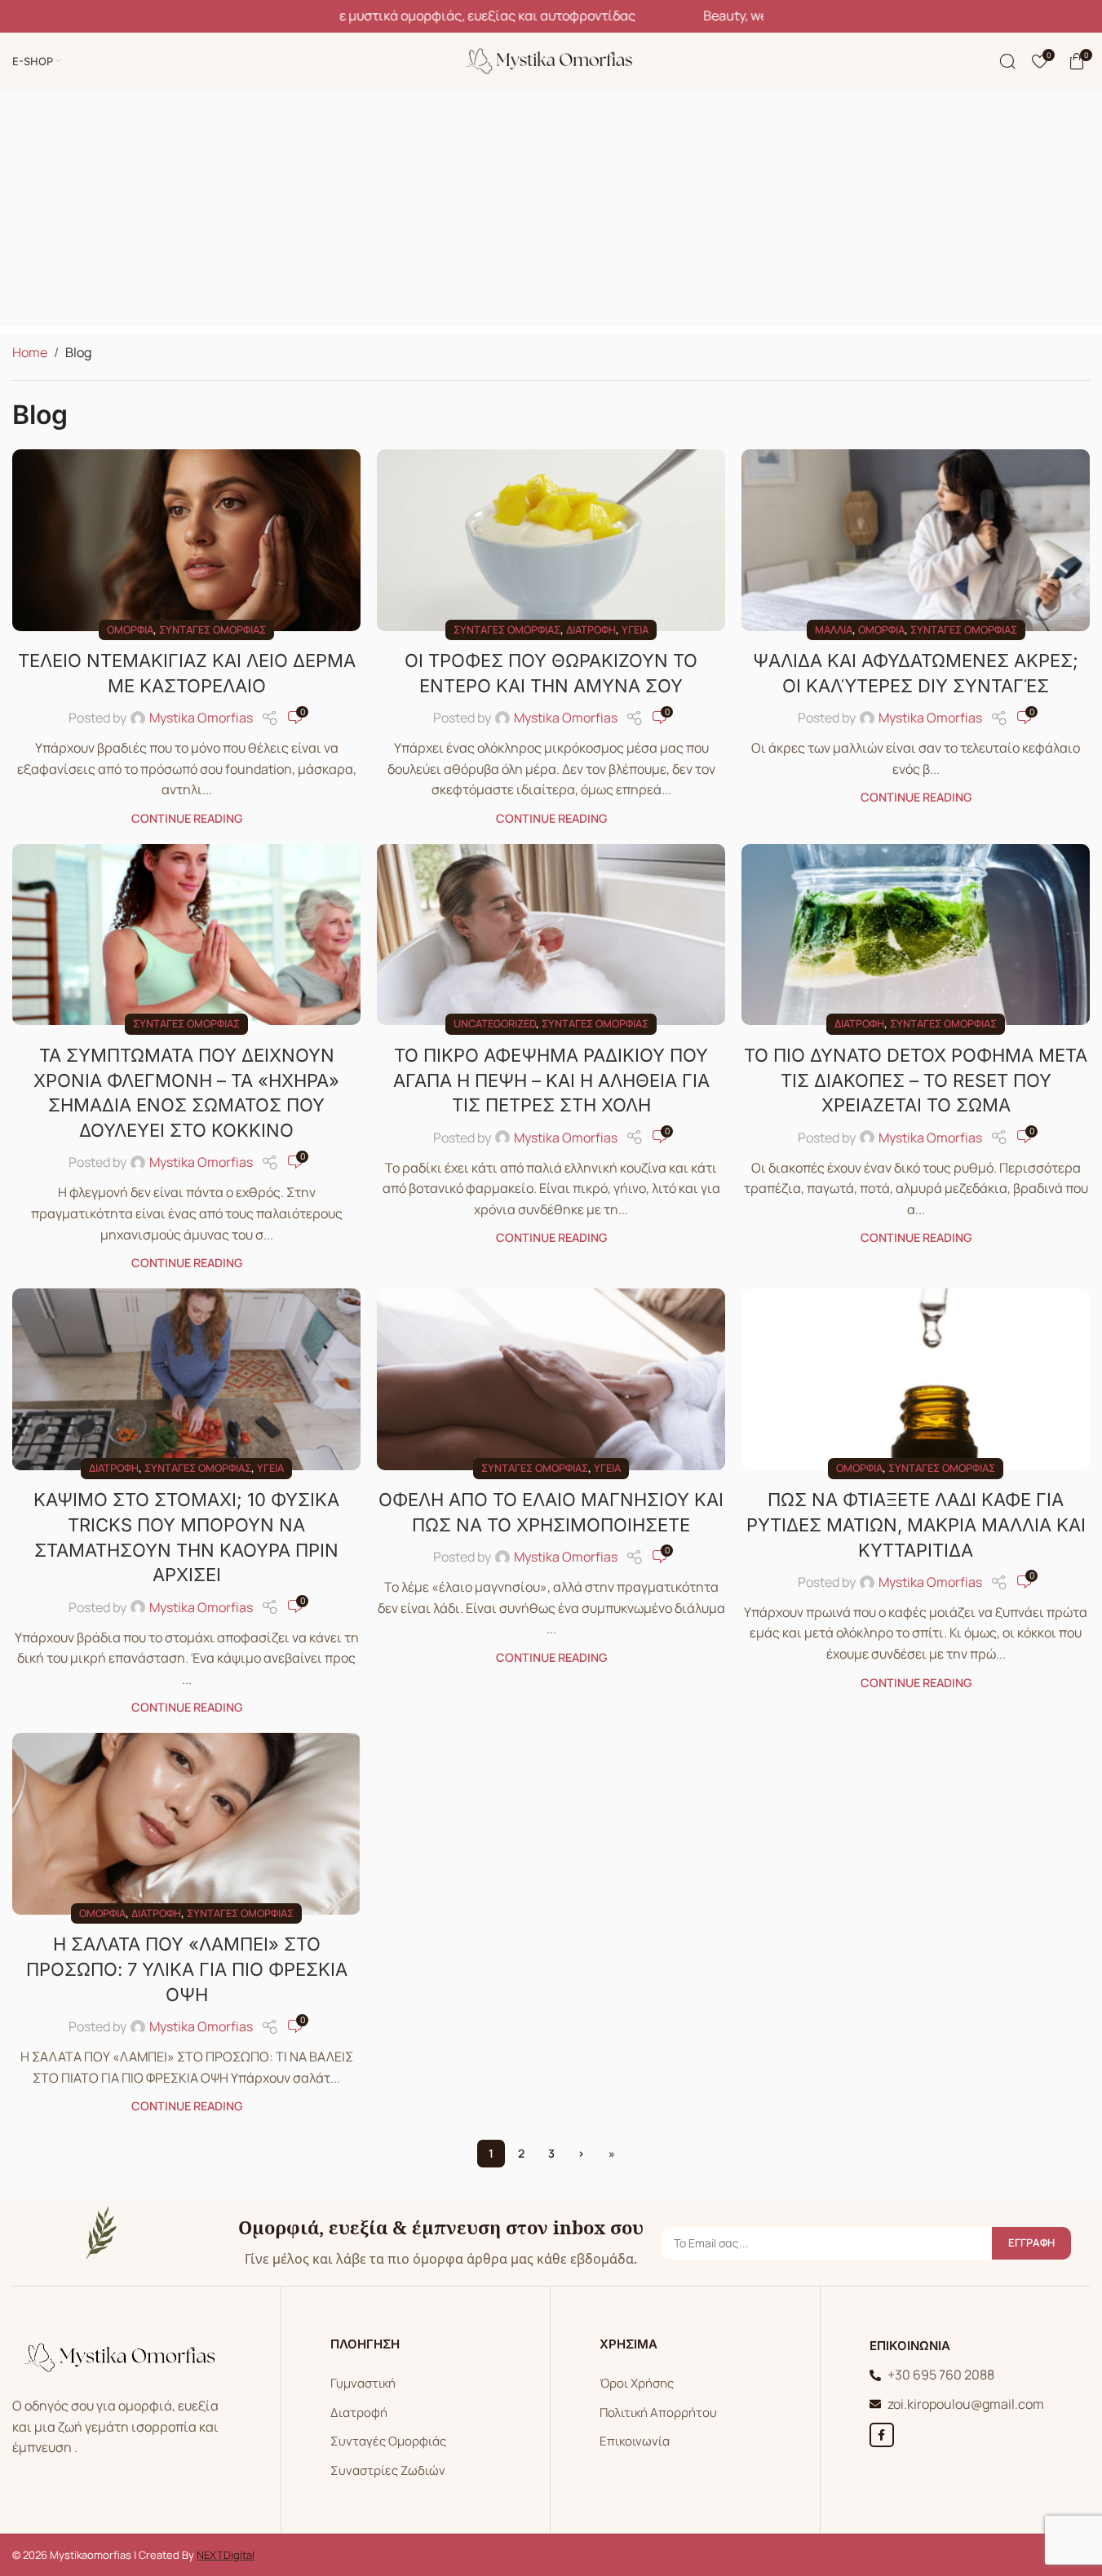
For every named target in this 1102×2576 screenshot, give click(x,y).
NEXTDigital (226, 2555)
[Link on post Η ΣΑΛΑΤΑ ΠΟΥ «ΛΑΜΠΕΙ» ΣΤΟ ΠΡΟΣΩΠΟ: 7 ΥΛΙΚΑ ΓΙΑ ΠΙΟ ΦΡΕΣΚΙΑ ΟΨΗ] (186, 1823)
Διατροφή (591, 630)
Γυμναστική (363, 2383)
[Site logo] (551, 60)
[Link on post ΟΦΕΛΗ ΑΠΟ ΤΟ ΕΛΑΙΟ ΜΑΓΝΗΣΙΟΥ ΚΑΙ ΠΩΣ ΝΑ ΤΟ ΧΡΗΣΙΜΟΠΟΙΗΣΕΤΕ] (551, 1379)
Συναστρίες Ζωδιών (388, 2470)
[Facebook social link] (882, 2435)
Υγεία (635, 630)
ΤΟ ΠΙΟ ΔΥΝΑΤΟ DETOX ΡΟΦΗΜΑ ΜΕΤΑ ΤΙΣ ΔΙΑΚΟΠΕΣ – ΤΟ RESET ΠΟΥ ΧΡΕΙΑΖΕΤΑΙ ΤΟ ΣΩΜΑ (916, 1080)
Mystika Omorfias (201, 718)
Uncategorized (495, 1023)
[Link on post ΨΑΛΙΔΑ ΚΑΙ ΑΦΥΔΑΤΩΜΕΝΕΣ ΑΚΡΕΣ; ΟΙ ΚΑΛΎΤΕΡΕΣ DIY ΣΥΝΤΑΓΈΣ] (916, 540)
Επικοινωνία (635, 2441)
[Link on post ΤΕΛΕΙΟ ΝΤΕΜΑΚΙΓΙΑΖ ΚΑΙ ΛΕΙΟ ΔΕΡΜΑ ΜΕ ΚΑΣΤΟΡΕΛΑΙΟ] (186, 540)
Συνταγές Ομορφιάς (388, 2441)
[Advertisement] (551, 212)
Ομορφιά (130, 630)
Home (30, 352)
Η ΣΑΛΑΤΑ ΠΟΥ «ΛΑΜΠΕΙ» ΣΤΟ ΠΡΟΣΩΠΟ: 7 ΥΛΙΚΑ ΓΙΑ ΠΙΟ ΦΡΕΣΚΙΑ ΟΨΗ (187, 1969)
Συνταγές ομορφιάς (212, 630)
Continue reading (187, 818)
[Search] (1007, 61)
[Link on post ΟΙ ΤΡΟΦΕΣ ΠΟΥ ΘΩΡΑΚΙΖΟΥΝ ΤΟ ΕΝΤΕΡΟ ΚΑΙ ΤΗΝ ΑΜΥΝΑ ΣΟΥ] (551, 540)
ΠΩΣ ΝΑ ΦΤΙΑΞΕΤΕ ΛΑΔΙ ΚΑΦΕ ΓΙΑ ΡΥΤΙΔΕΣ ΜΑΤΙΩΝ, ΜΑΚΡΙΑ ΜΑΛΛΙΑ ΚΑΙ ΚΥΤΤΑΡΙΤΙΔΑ (916, 1525)
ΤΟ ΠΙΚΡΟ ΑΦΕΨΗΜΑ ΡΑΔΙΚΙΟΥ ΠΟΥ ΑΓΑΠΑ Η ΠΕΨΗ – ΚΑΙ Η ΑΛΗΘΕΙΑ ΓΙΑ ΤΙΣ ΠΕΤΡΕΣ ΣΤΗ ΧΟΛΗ (551, 1080)
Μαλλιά (834, 630)
